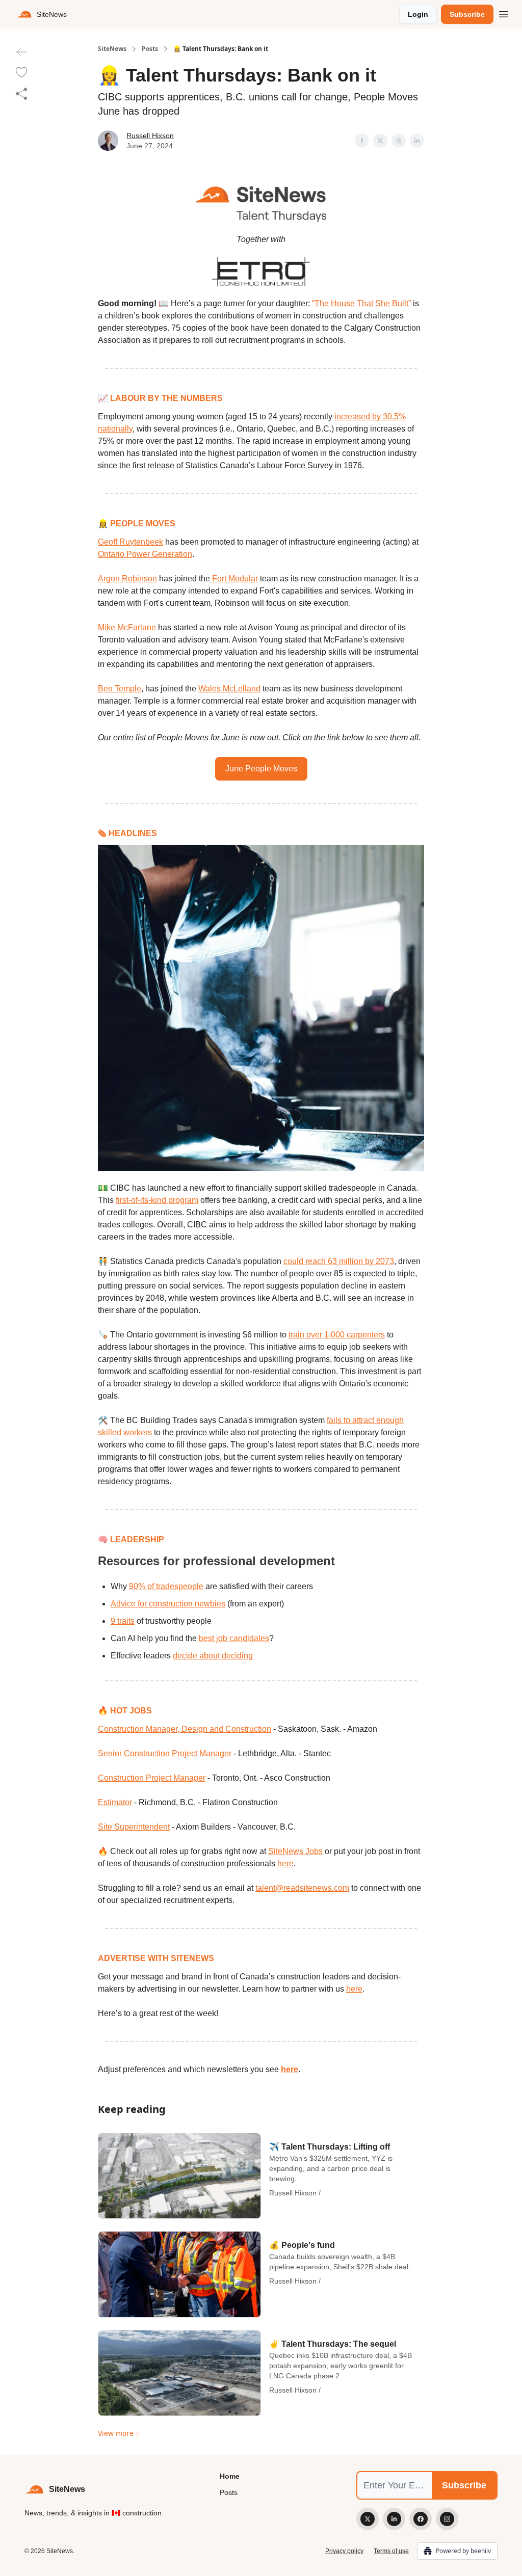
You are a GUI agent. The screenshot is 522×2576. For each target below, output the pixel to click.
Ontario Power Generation (145, 554)
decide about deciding (213, 1656)
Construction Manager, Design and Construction (185, 1729)
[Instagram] (447, 2519)
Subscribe (467, 14)
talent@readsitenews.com (302, 1888)
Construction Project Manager (152, 1778)
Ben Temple (120, 689)
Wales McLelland (229, 689)
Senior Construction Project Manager (165, 1753)
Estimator (115, 1802)
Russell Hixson (150, 136)
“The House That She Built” (361, 303)
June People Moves (261, 769)
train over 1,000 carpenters (337, 1335)
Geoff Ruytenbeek (130, 542)
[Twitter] (368, 2519)
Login (418, 14)
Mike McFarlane (127, 627)
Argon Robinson (127, 579)
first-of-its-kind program (157, 1200)
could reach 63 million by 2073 (339, 1261)
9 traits (123, 1621)
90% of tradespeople (166, 1586)
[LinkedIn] (394, 2519)
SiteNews (112, 49)
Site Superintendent (134, 1827)
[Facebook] (421, 2519)
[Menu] (504, 13)
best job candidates (234, 1638)
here (285, 1863)
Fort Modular (234, 579)
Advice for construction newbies (168, 1604)
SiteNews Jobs (295, 1851)
